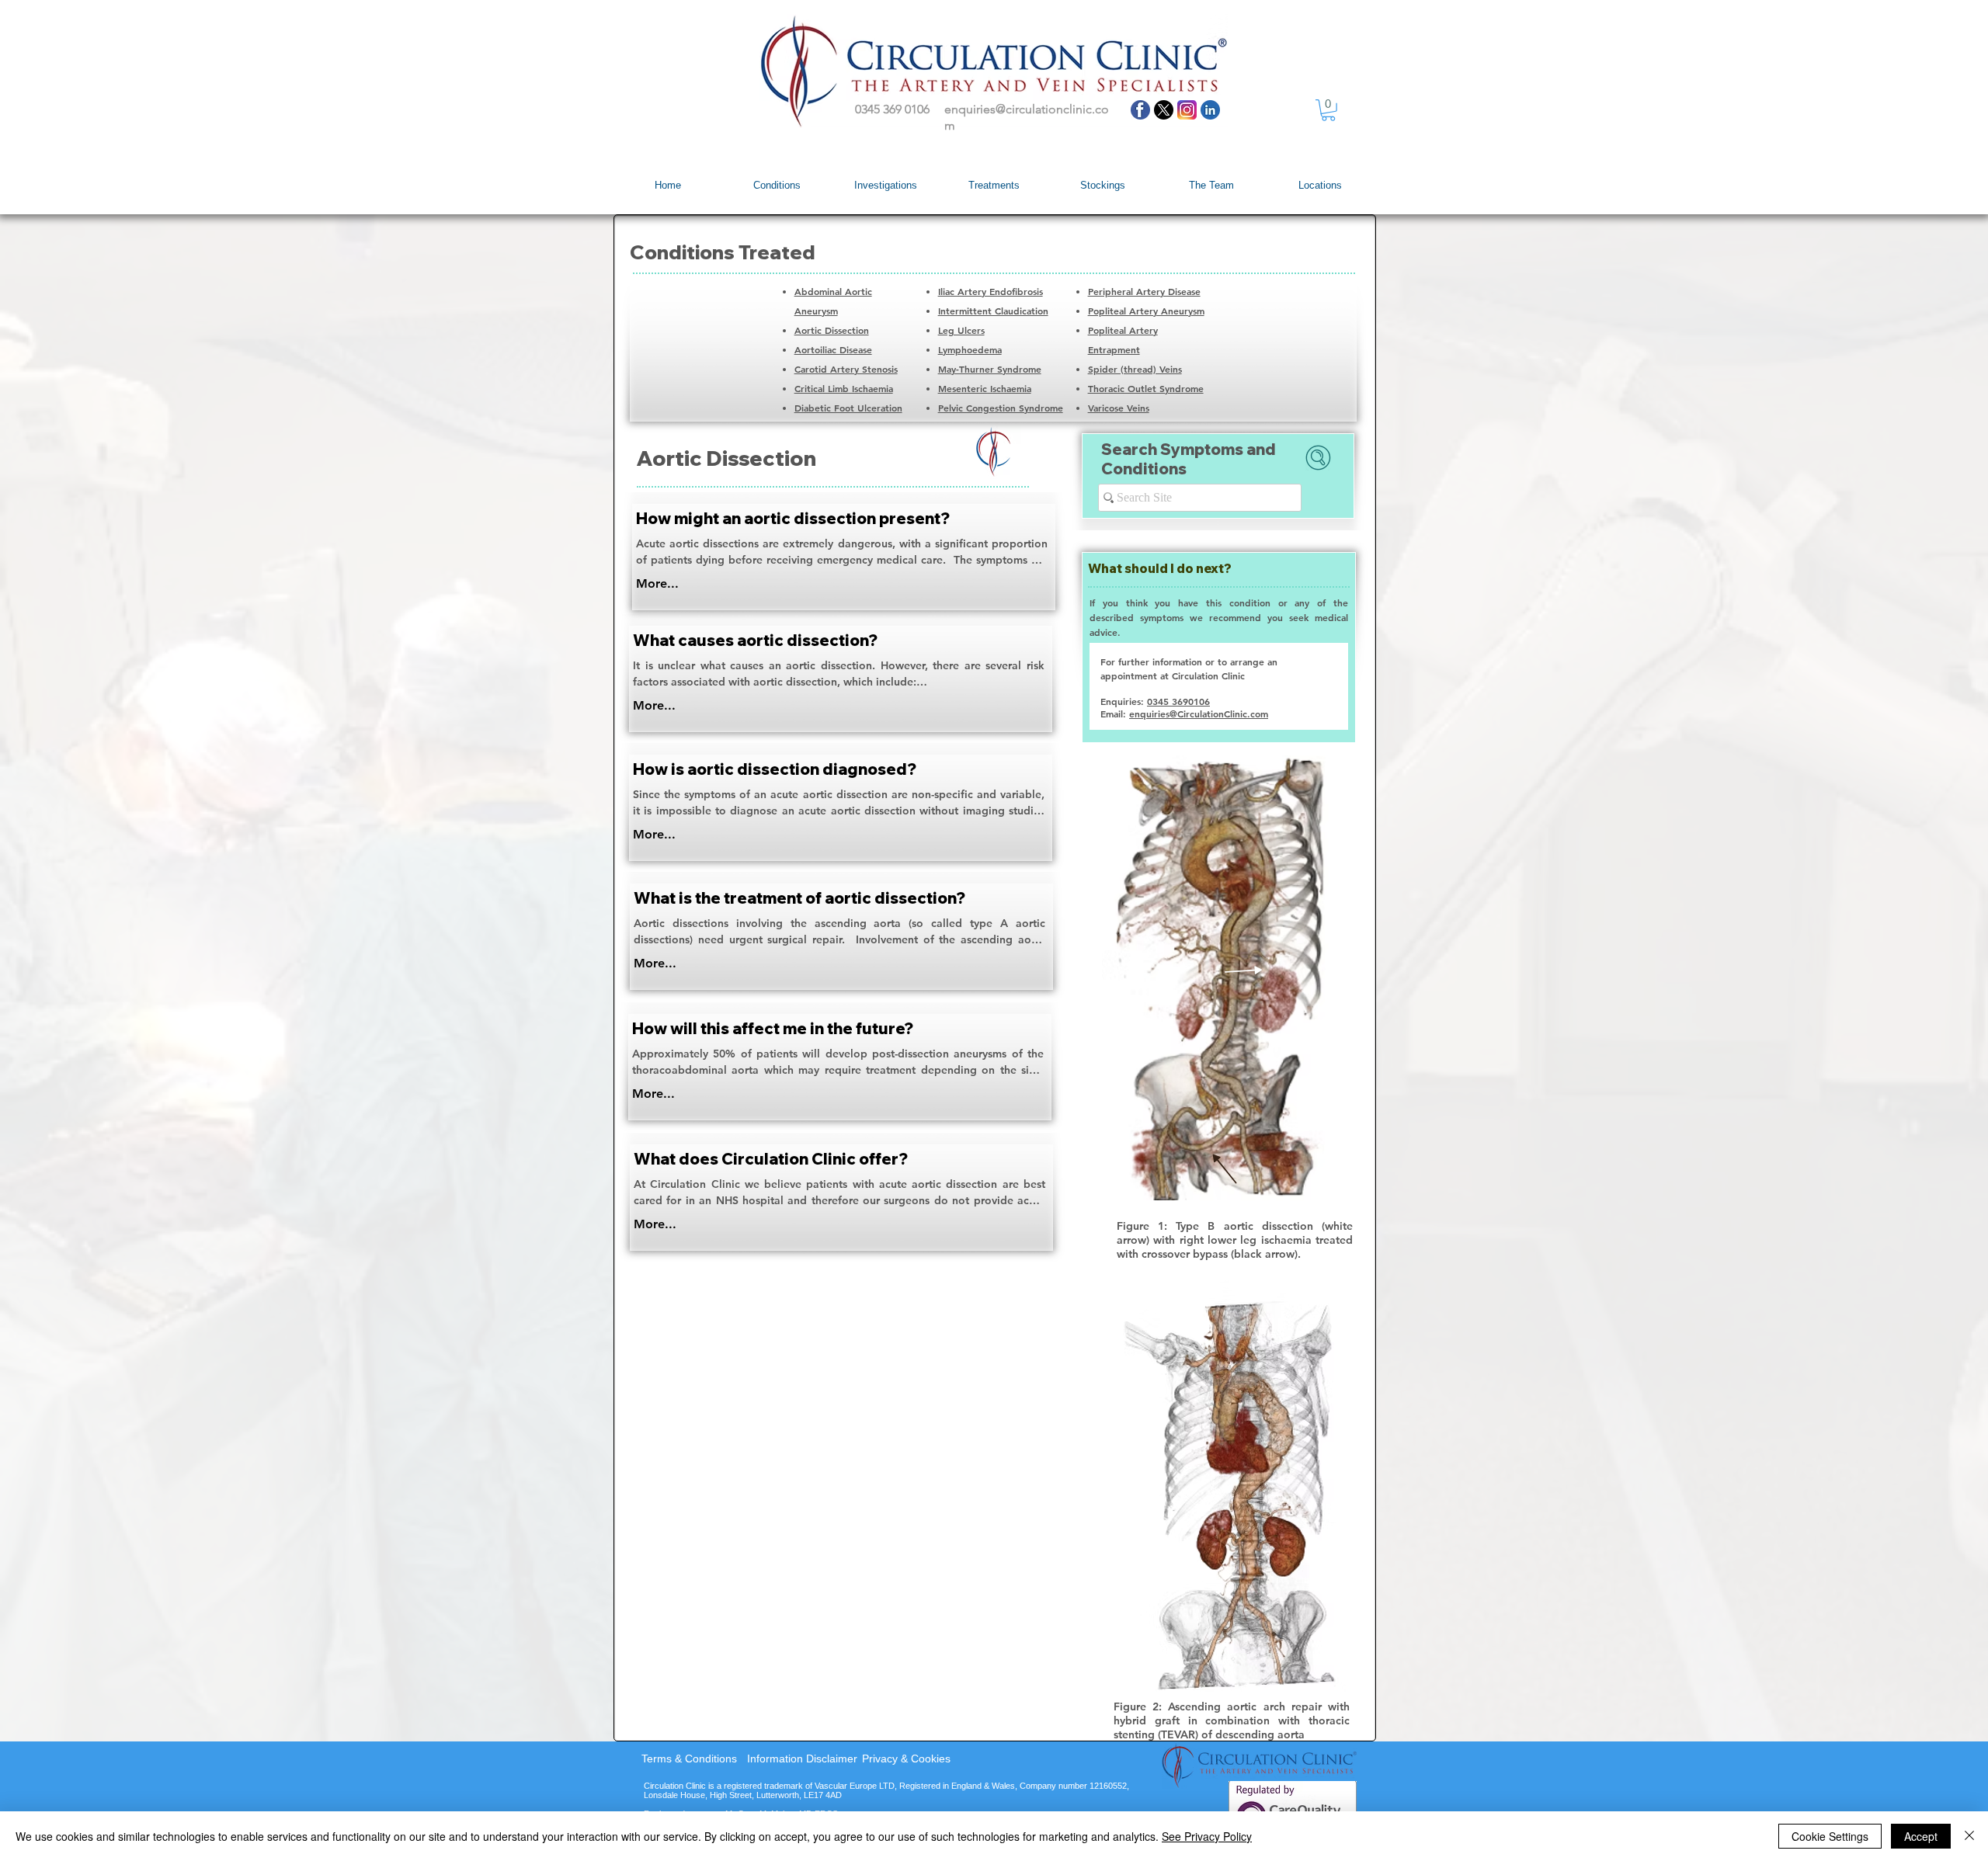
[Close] (1969, 1836)
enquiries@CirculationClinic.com (1199, 713)
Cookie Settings (1830, 1836)
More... (657, 583)
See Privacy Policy (1207, 1836)
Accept (1921, 1836)
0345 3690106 (1178, 701)
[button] (1328, 110)
